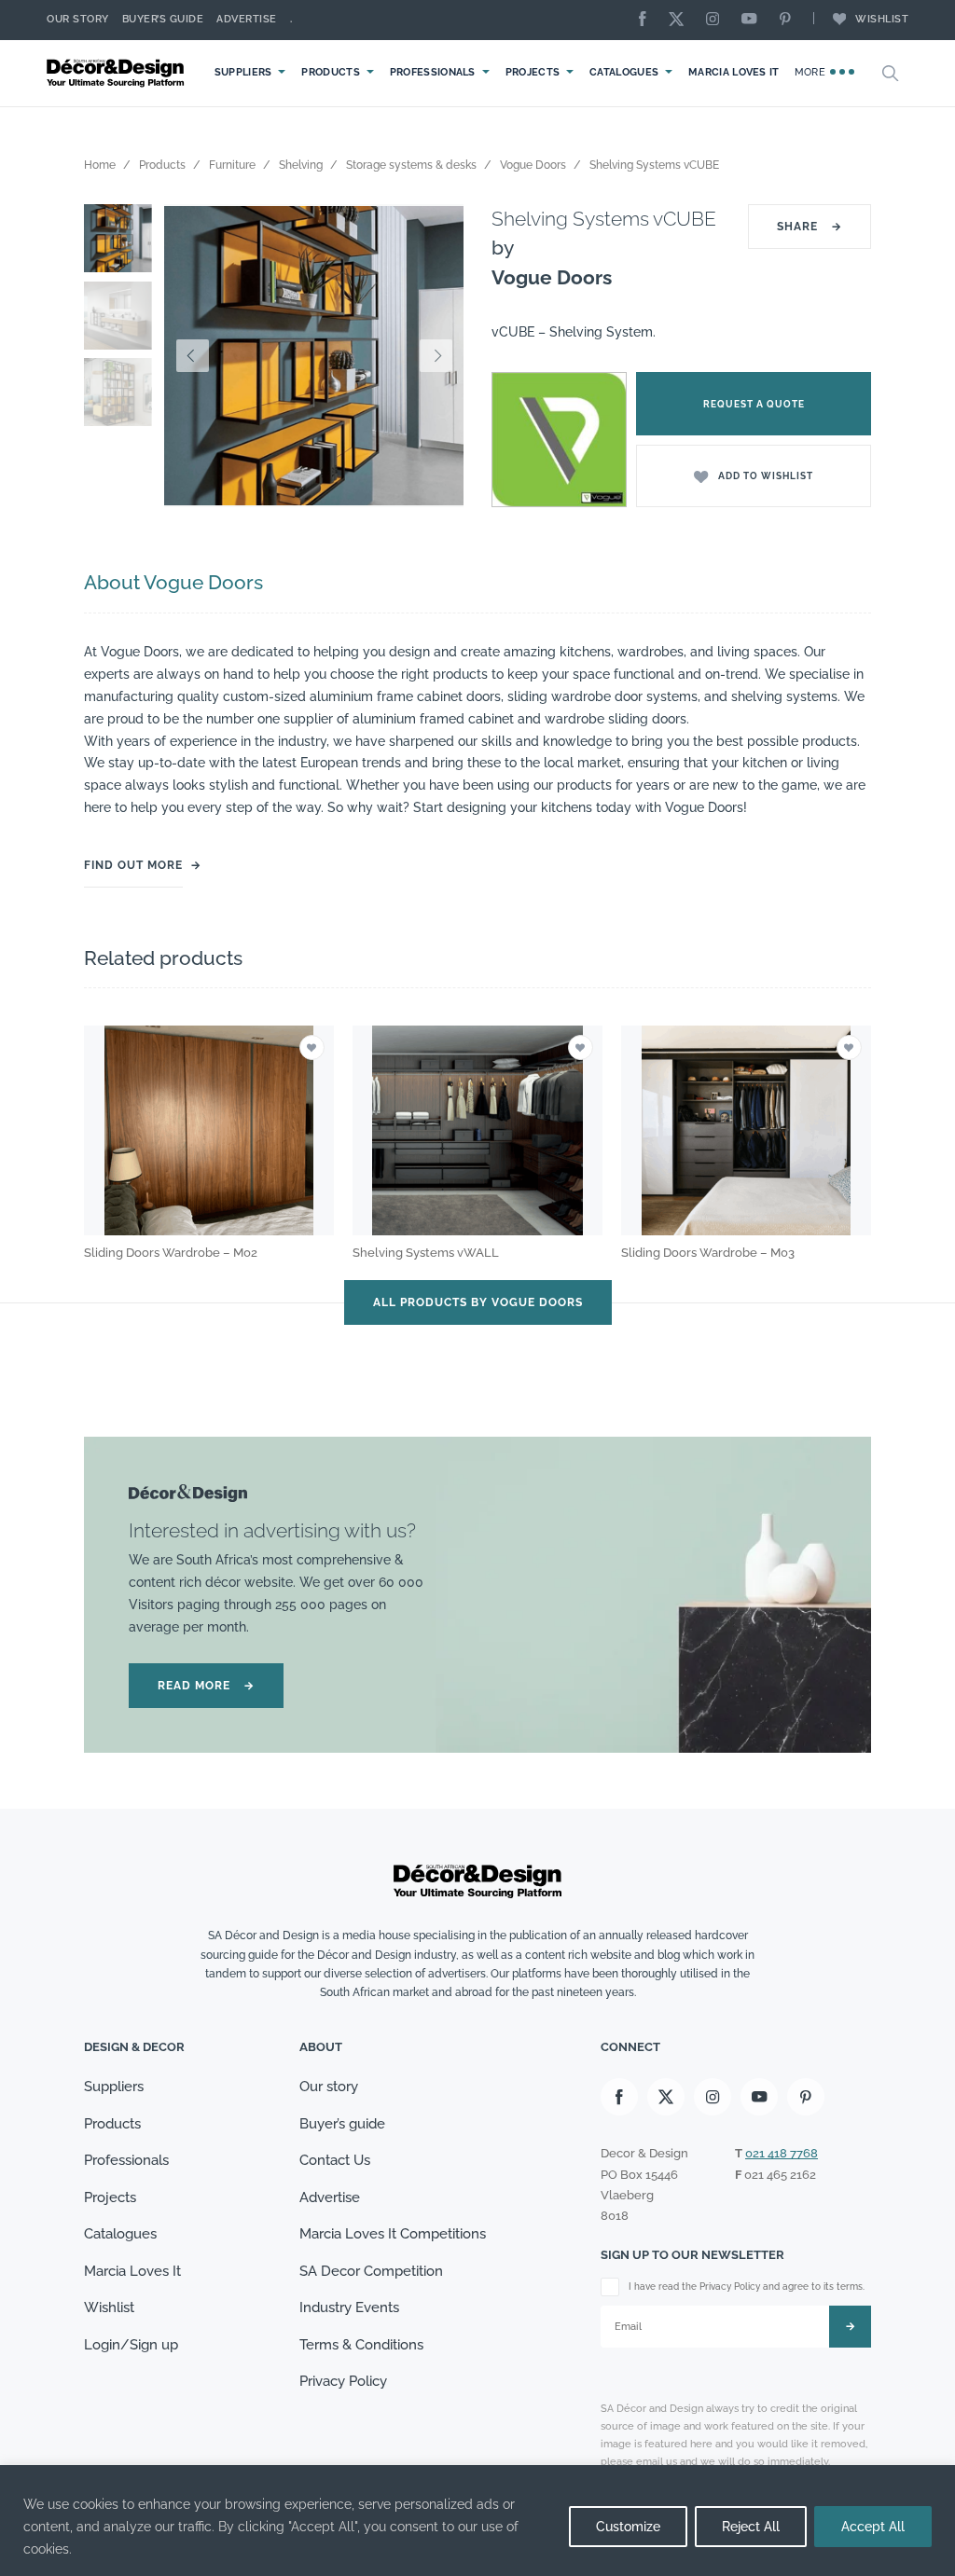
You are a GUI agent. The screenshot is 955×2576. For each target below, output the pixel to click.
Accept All (873, 2527)
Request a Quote (754, 404)
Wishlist (882, 19)
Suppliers (243, 72)
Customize (628, 2527)
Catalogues (624, 72)
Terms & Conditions (361, 2345)
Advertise (247, 19)
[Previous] (192, 356)
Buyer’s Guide (163, 19)
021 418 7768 (782, 2153)
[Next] (436, 356)
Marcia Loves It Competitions (393, 2234)
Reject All (751, 2527)
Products (330, 72)
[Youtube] (754, 20)
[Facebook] (647, 20)
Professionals (433, 72)
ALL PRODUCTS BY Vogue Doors (478, 1302)
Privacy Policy (343, 2381)
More (812, 72)
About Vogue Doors (173, 582)
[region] (477, 2521)
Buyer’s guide (342, 2124)
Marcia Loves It (734, 72)
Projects (533, 72)
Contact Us (335, 2160)
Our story (78, 19)
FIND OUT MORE (133, 865)
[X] (681, 20)
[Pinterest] (790, 20)
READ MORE (206, 1686)
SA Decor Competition (371, 2271)
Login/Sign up (131, 2345)
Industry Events (349, 2307)
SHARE (810, 227)
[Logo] (118, 73)
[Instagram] (717, 20)
